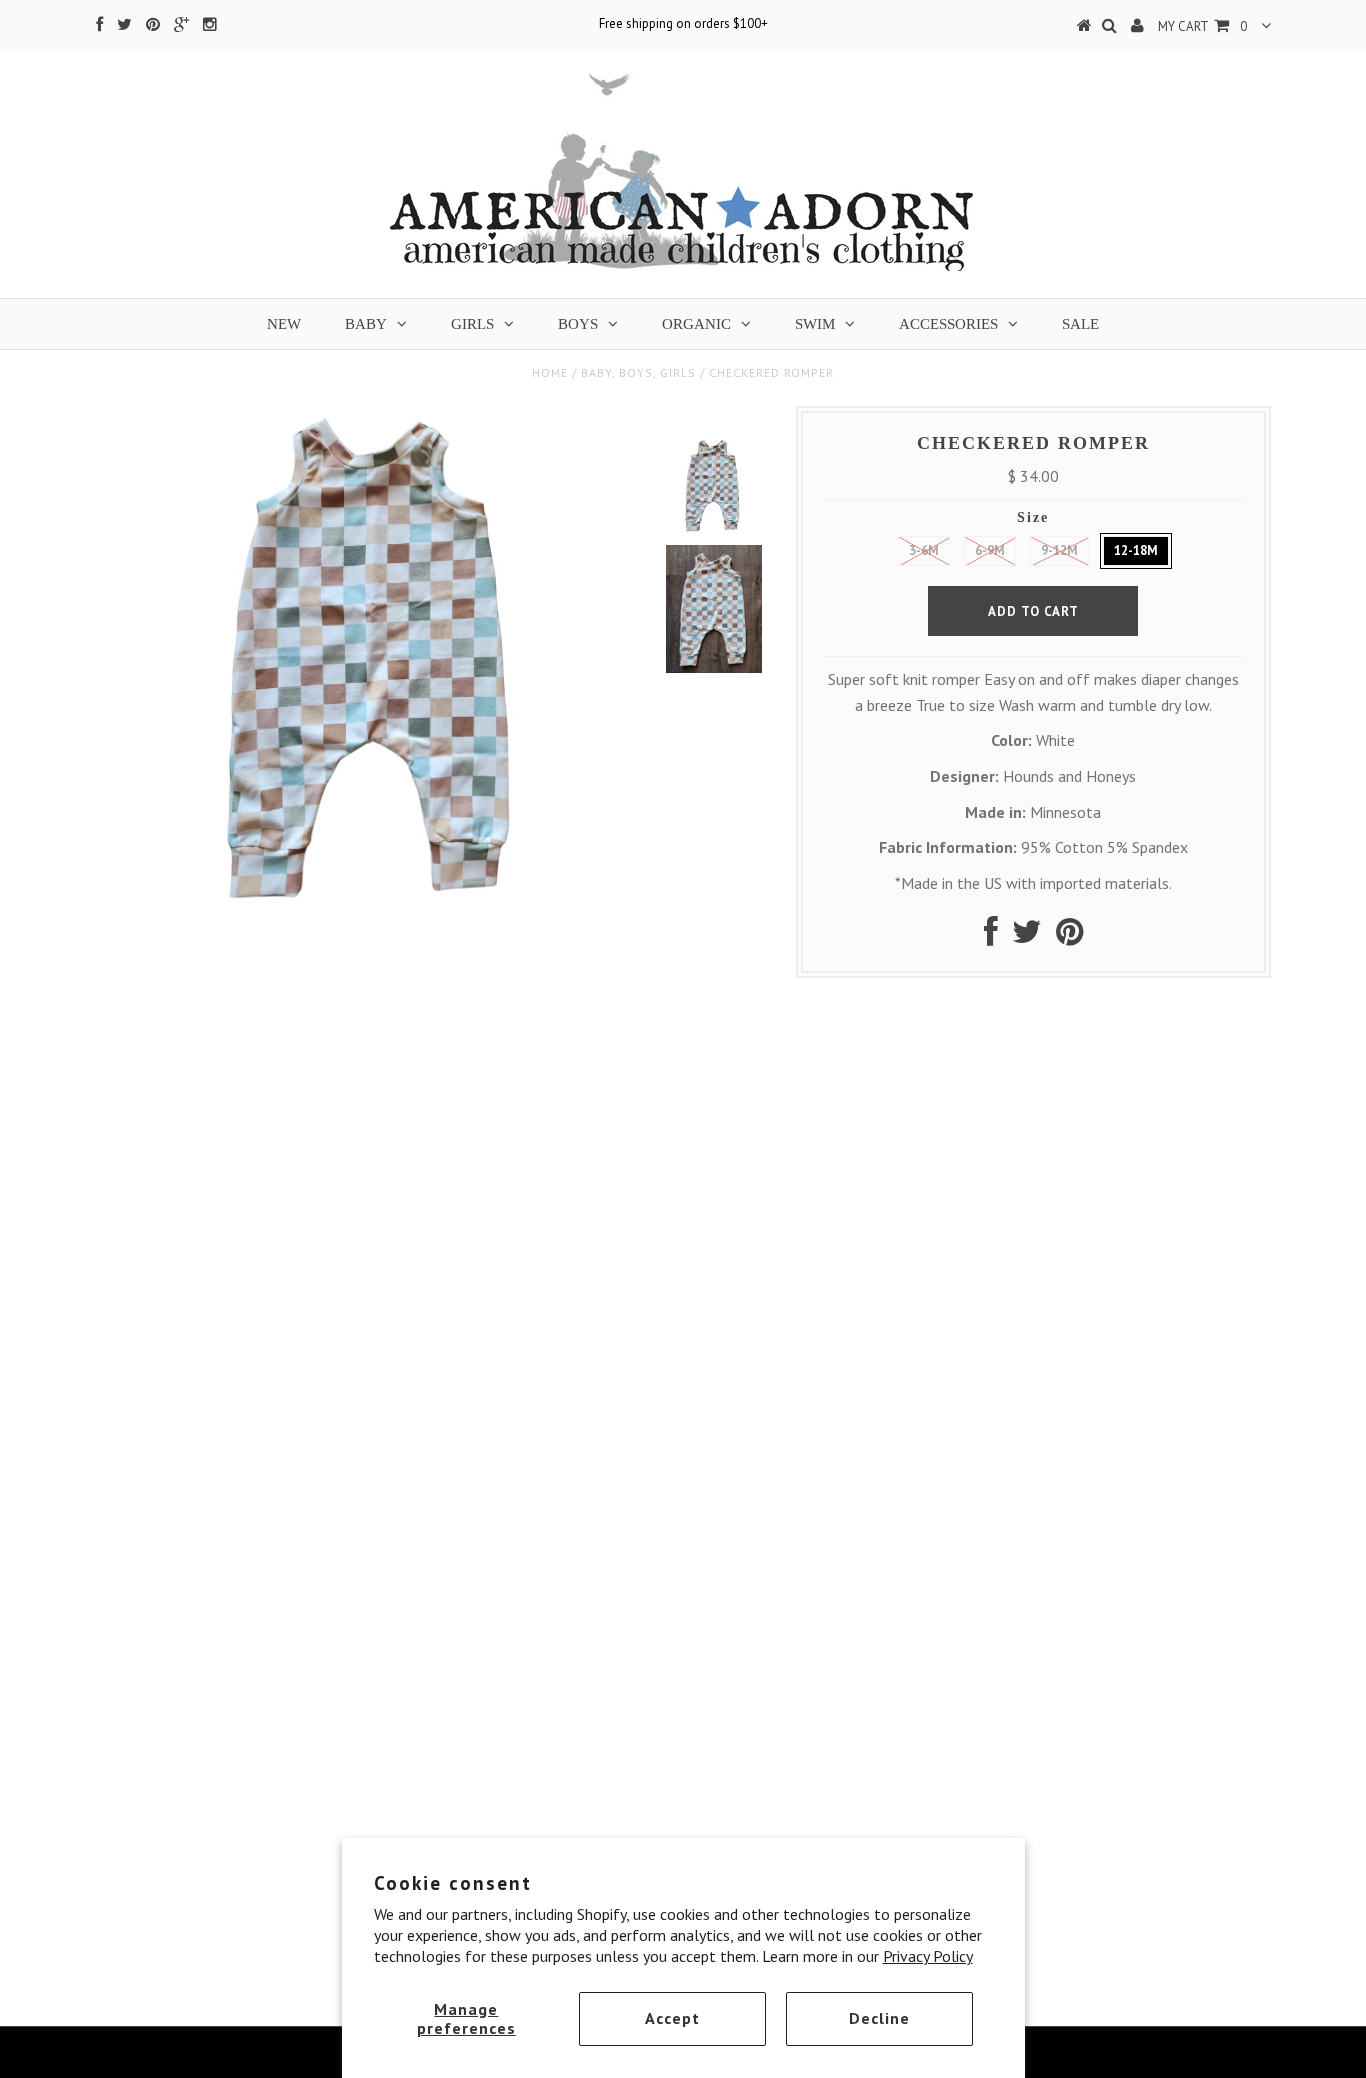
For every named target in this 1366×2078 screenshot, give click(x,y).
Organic (696, 324)
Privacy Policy (928, 1956)
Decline (879, 2018)
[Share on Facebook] (991, 937)
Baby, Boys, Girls (638, 372)
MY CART (1202, 26)
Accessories (948, 324)
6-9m (990, 550)
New (284, 324)
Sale (1080, 324)
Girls (472, 324)
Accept (672, 2018)
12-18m (1136, 550)
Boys (578, 324)
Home (550, 372)
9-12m (1059, 550)
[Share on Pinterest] (1069, 937)
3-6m (924, 550)
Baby (366, 324)
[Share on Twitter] (1027, 937)
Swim (815, 324)
